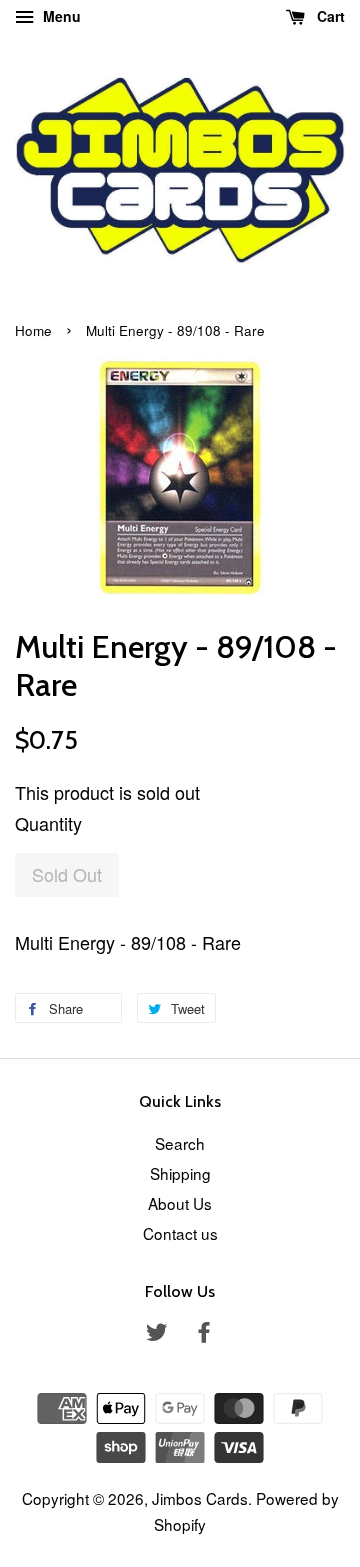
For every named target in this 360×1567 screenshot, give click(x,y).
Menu (60, 16)
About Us (180, 1203)
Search (180, 1143)
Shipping (180, 1173)
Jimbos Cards (200, 1498)
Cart (329, 16)
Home (33, 330)
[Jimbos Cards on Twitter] (157, 1334)
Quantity (48, 823)
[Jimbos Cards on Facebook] (204, 1334)
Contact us (180, 1233)
